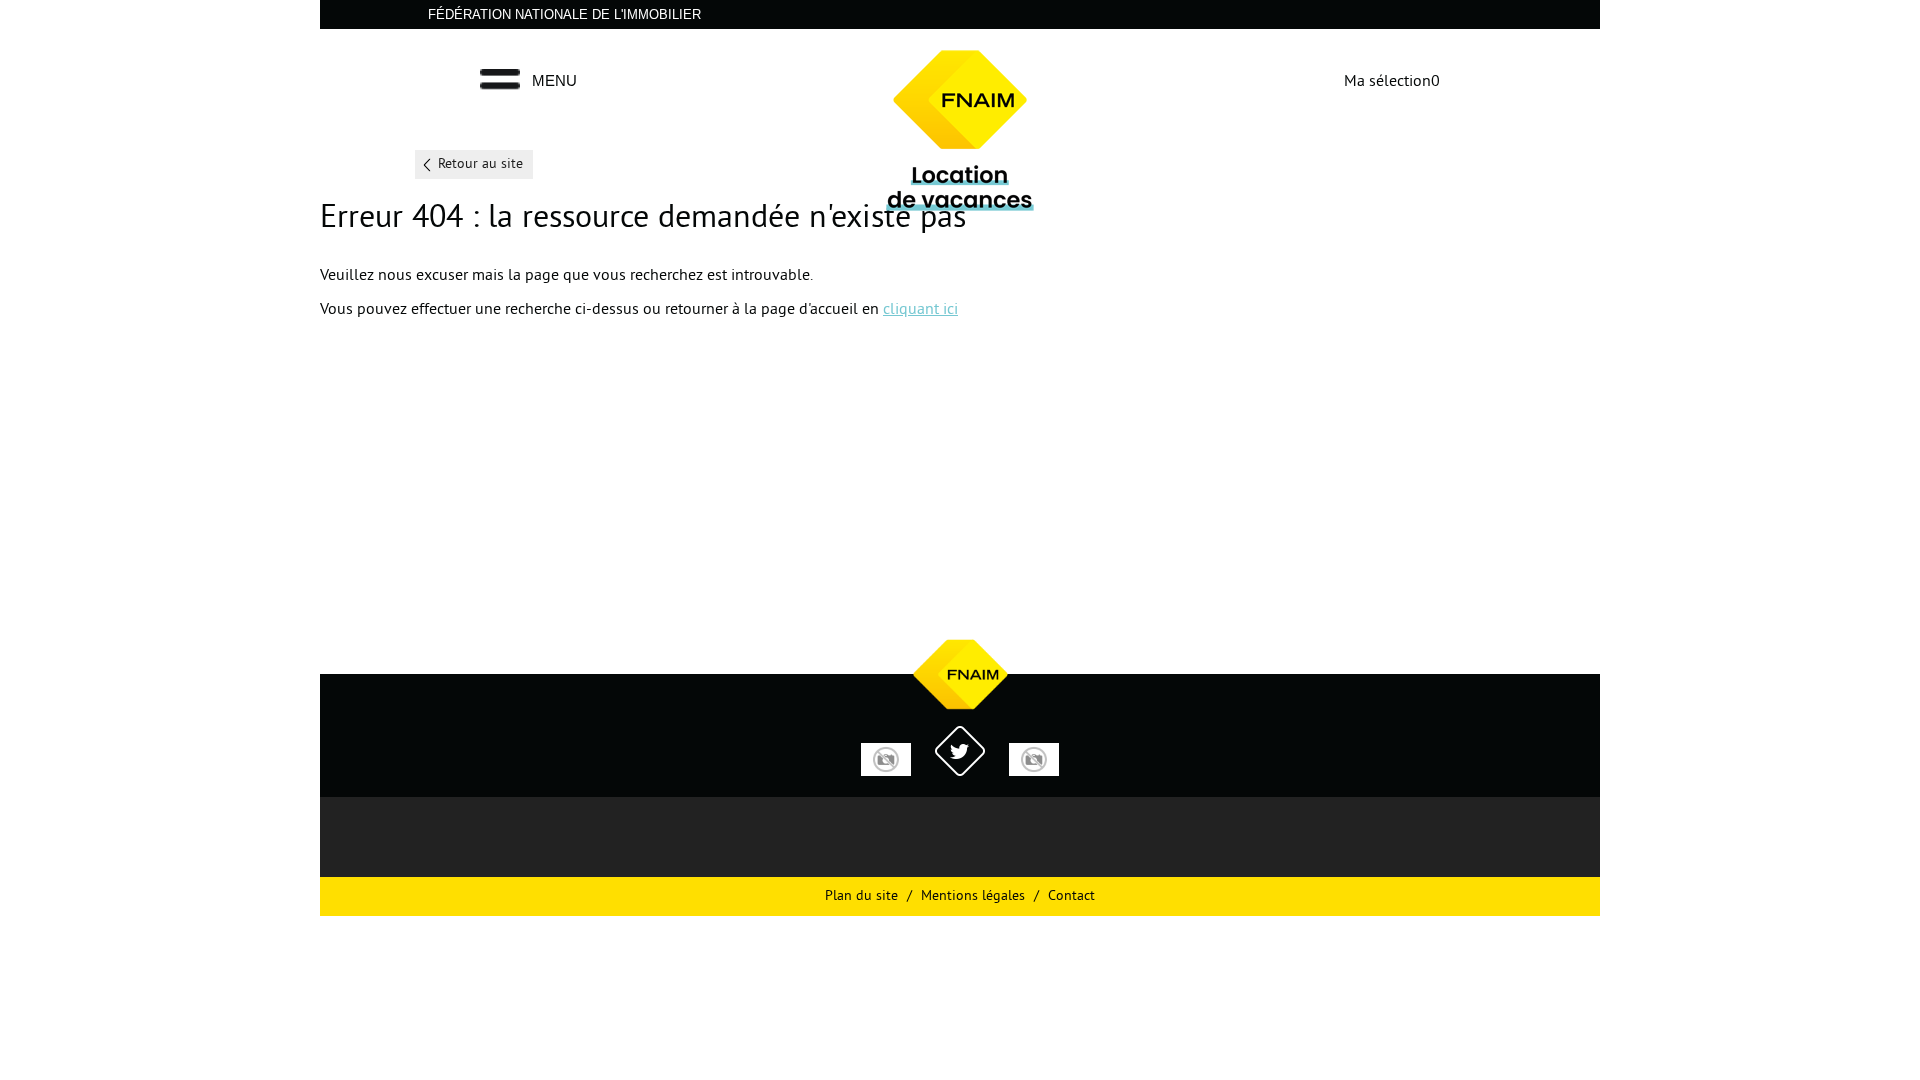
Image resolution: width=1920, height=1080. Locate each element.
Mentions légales (973, 896)
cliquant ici (920, 310)
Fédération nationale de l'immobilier (564, 14)
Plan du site (861, 896)
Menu (554, 80)
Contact (1071, 896)
